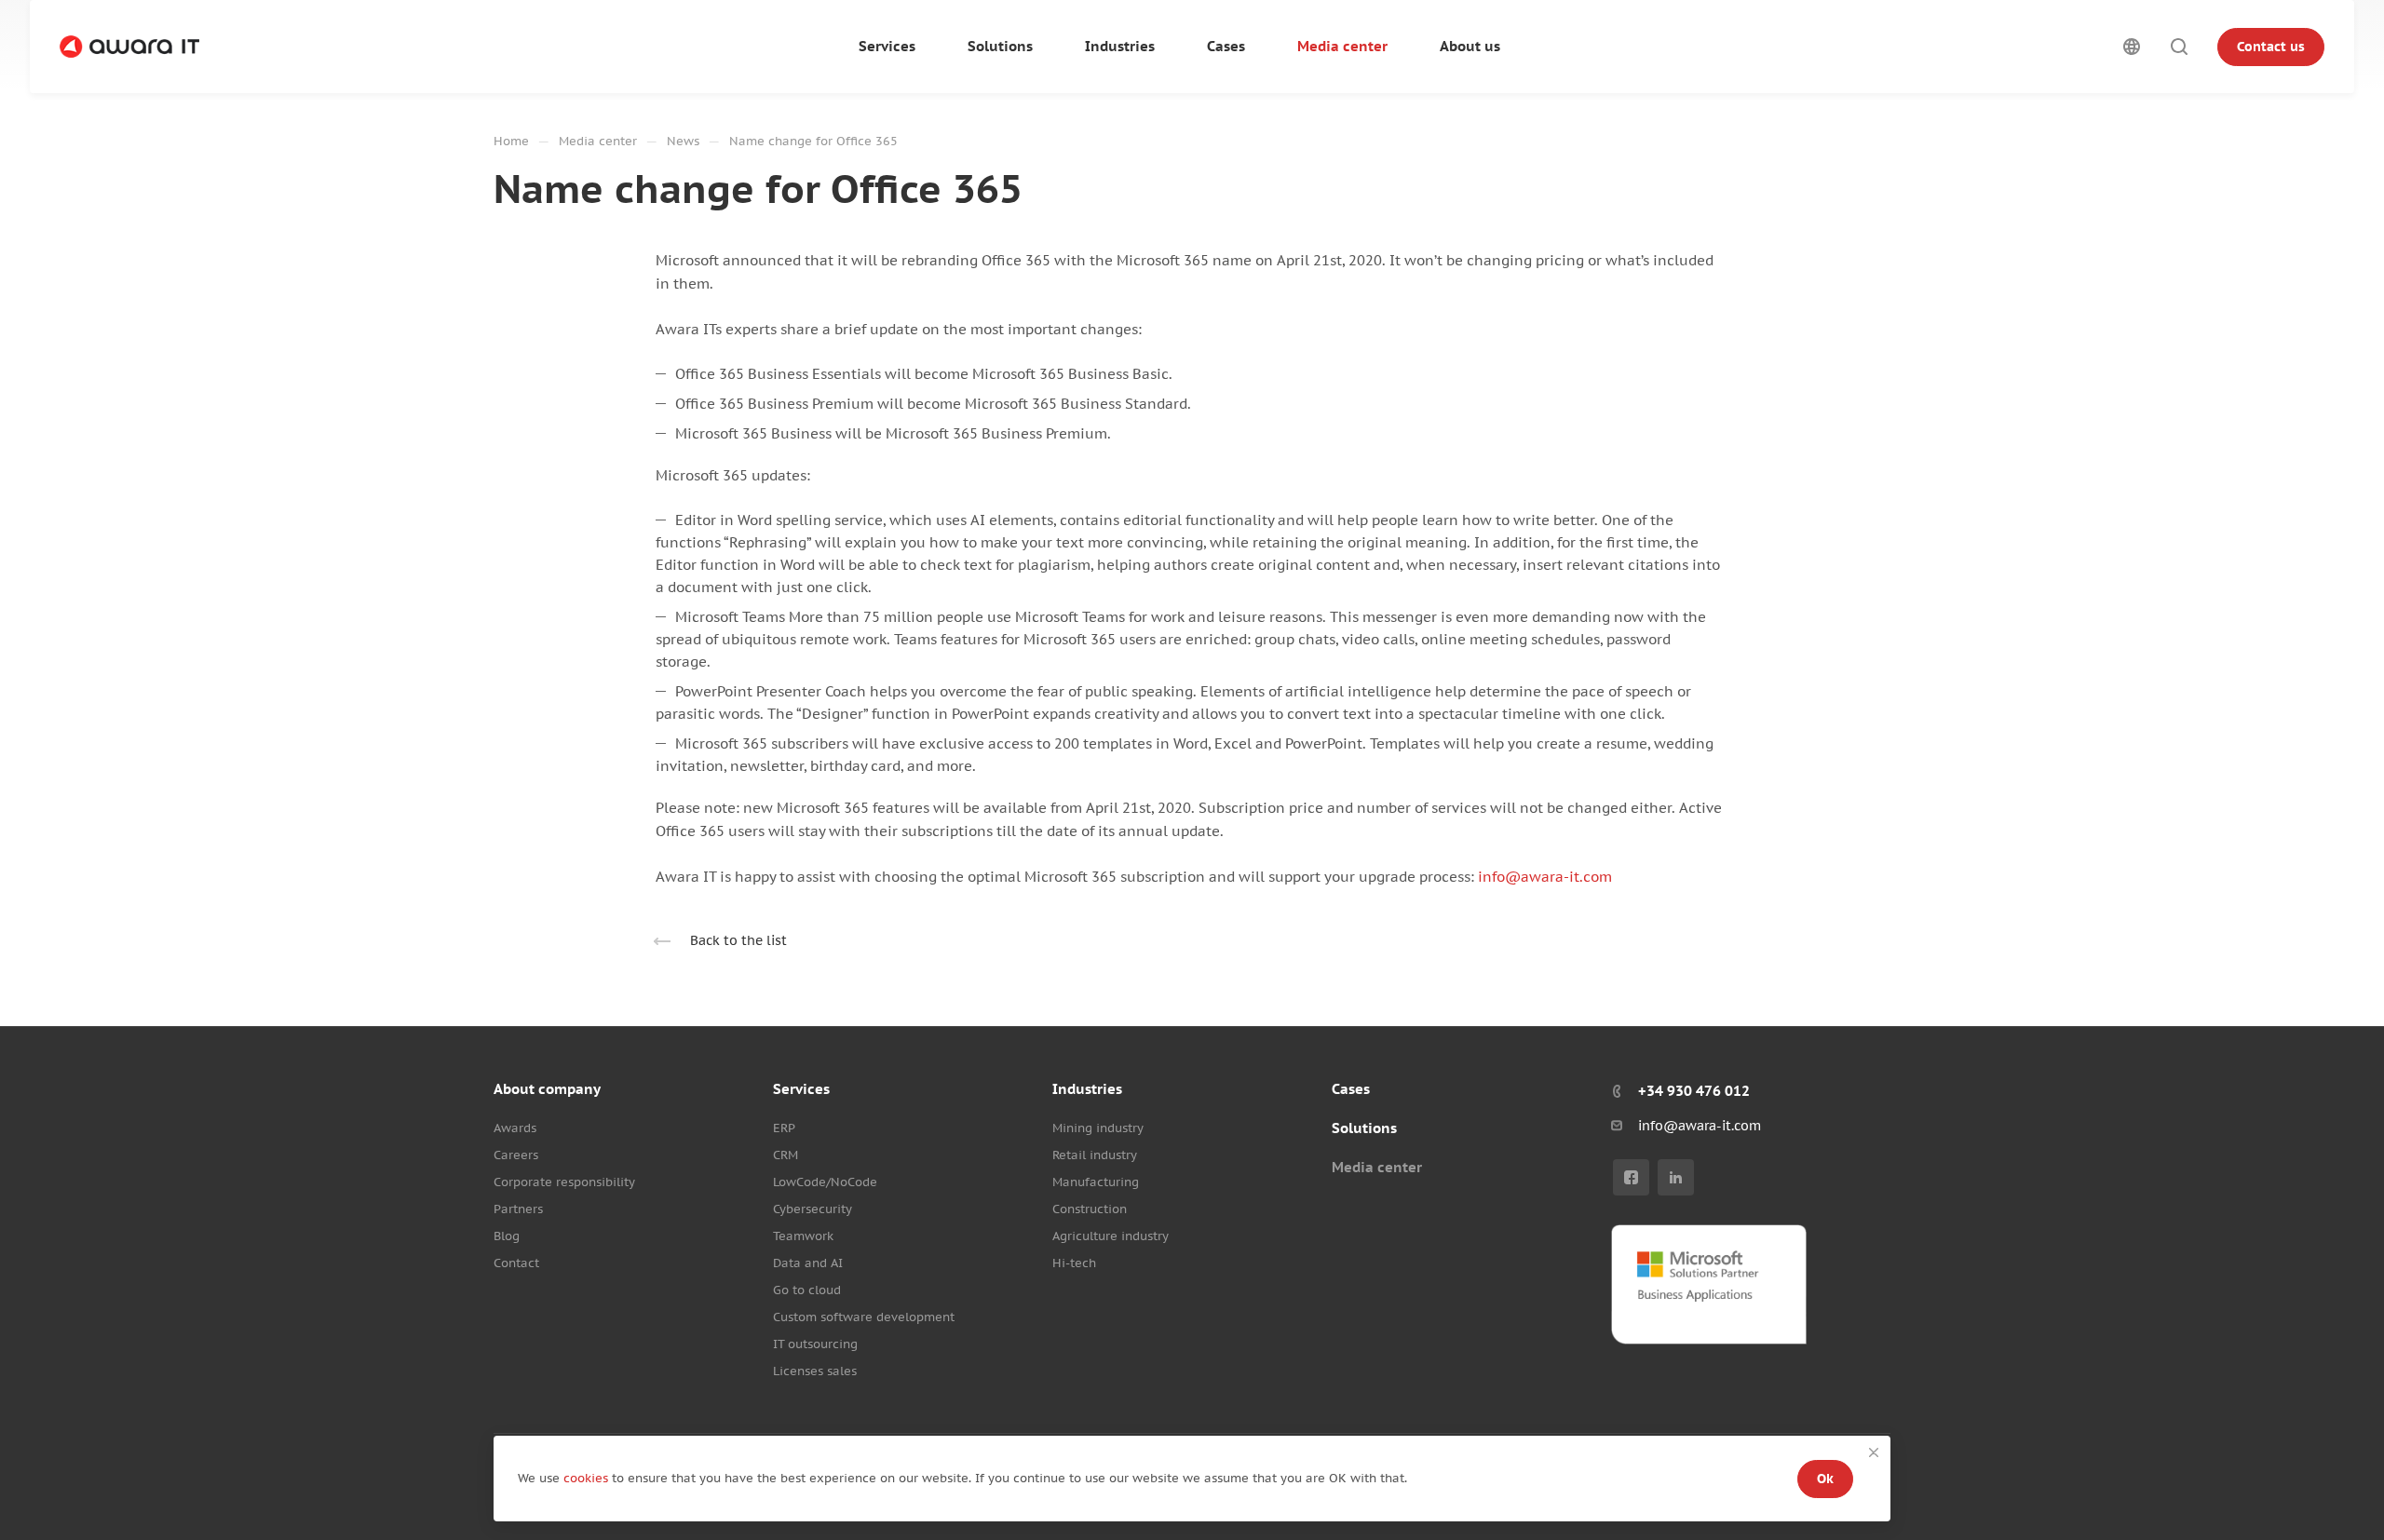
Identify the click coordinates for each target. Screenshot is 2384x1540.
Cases (1351, 1089)
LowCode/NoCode (825, 1182)
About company (547, 1089)
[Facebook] (1631, 1177)
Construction (1090, 1209)
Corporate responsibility (564, 1182)
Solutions (1364, 1128)
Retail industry (1095, 1155)
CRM (786, 1155)
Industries (1087, 1089)
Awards (515, 1128)
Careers (516, 1155)
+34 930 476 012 (1694, 1091)
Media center (1377, 1167)
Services (801, 1089)
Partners (518, 1209)
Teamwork (803, 1236)
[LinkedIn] (1676, 1177)
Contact (516, 1263)
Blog (507, 1236)
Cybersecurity (813, 1209)
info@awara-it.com (1545, 877)
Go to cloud (807, 1290)
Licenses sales (815, 1371)
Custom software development (864, 1317)
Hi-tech (1074, 1263)
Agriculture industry (1111, 1236)
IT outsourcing (815, 1344)
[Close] (1874, 1452)
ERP (784, 1128)
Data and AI (808, 1263)
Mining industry (1098, 1128)
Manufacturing (1096, 1182)
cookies (588, 1478)
